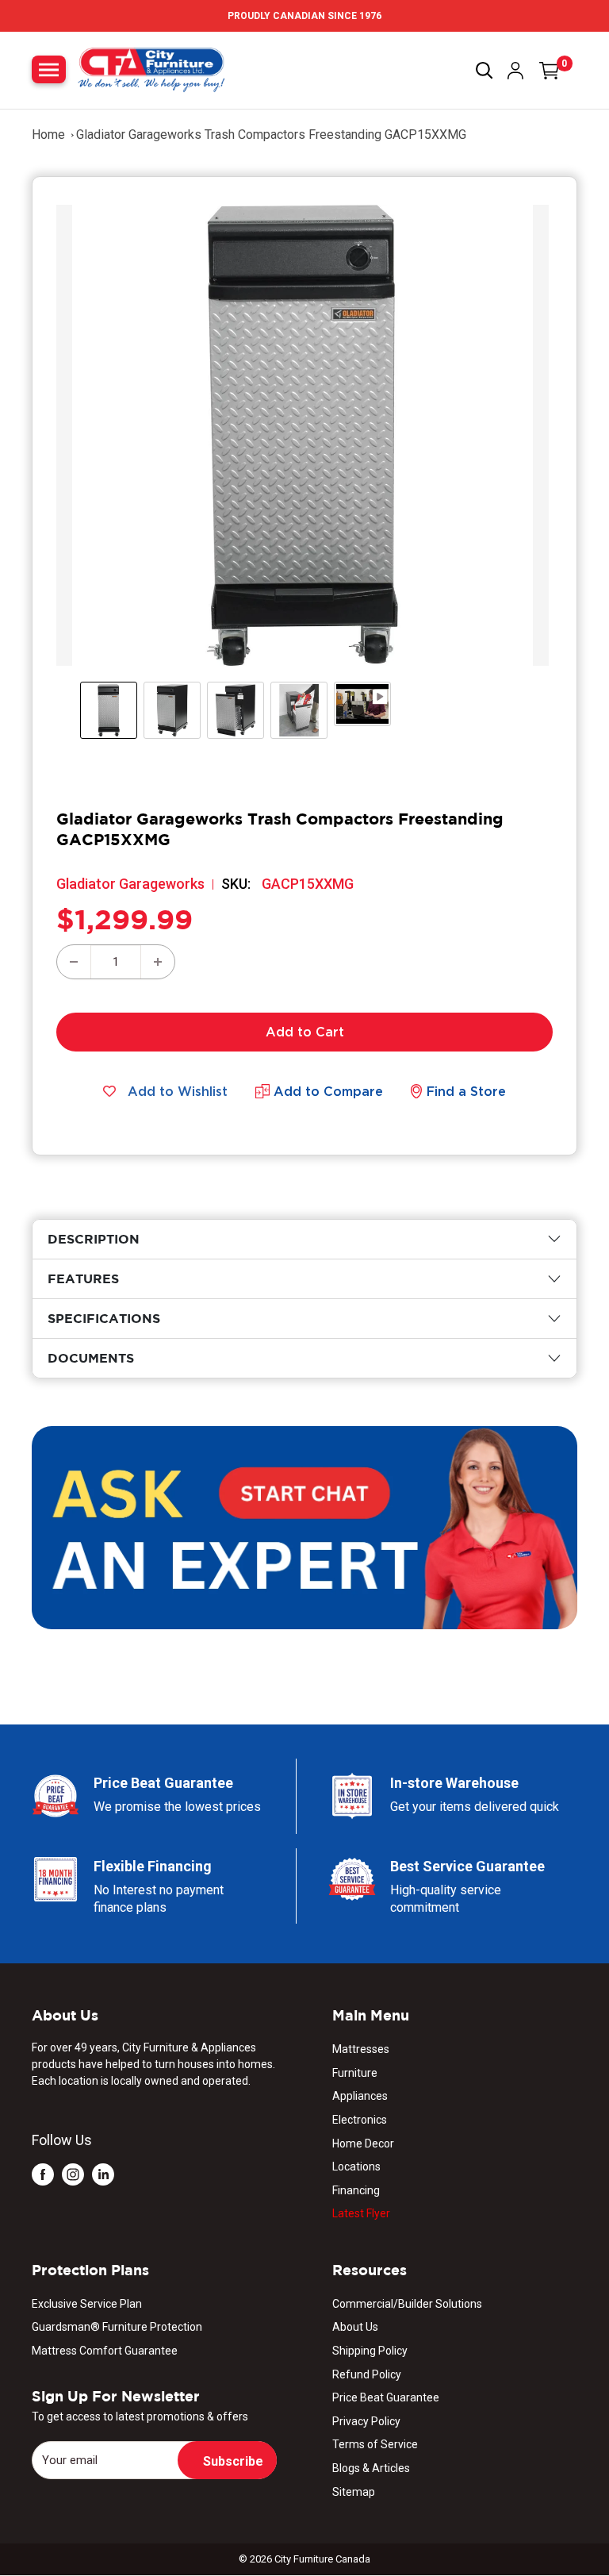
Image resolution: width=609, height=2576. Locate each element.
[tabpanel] (304, 1239)
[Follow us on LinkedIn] (103, 2174)
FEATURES (83, 1278)
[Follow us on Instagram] (73, 2174)
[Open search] (485, 71)
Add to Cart (305, 1032)
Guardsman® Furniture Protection (117, 2327)
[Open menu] (49, 69)
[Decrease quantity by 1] (74, 962)
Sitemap (354, 2492)
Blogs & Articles (371, 2468)
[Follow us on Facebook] (43, 2174)
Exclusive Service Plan (87, 2304)
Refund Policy (367, 2374)
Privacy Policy (366, 2421)
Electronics (360, 2120)
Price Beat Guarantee (386, 2397)
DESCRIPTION (94, 1239)
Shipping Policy (370, 2351)
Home (48, 135)
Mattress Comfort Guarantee (105, 2351)
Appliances (360, 2096)
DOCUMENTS (91, 1358)
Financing (356, 2190)
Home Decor (363, 2143)
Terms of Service (375, 2444)
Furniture (355, 2073)
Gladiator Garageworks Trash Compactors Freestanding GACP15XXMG (271, 135)
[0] (550, 71)
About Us (355, 2327)
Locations (356, 2167)
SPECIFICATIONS (104, 1318)
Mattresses (361, 2049)
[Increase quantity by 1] (158, 962)
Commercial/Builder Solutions (407, 2304)
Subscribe (233, 2461)
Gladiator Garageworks (130, 884)
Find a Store (466, 1091)
